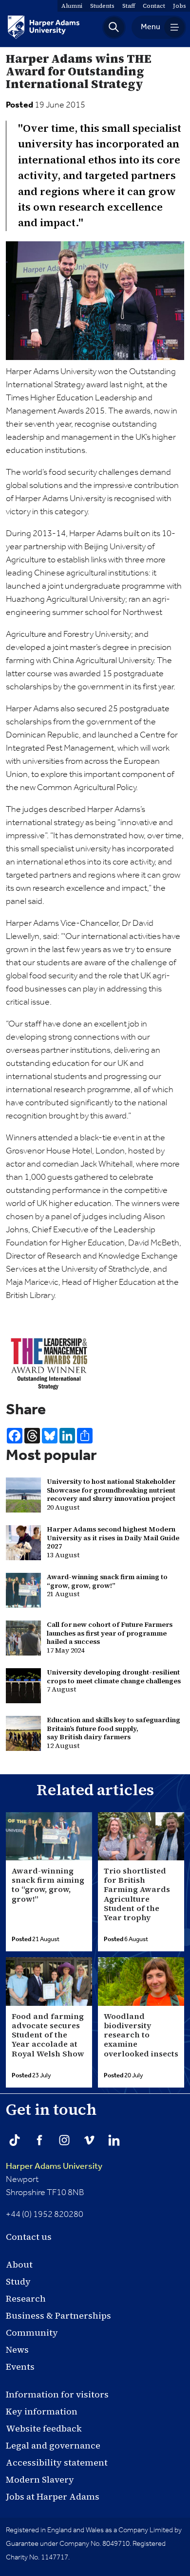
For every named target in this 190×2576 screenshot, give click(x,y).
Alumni (72, 6)
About (19, 2264)
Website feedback (44, 2428)
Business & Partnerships (58, 2315)
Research (26, 2298)
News (17, 2350)
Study (18, 2281)
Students (102, 6)
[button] (114, 27)
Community (32, 2333)
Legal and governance (53, 2445)
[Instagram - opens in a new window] (64, 2140)
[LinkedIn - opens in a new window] (114, 2140)
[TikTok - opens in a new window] (15, 2140)
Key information (42, 2411)
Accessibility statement (57, 2462)
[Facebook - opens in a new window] (39, 2140)
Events (20, 2367)
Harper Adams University (54, 2166)
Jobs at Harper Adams (53, 2496)
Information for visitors (57, 2394)
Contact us (29, 2237)
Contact (154, 6)
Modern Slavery (40, 2479)
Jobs (180, 6)
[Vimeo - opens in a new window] (89, 2140)
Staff (129, 6)
